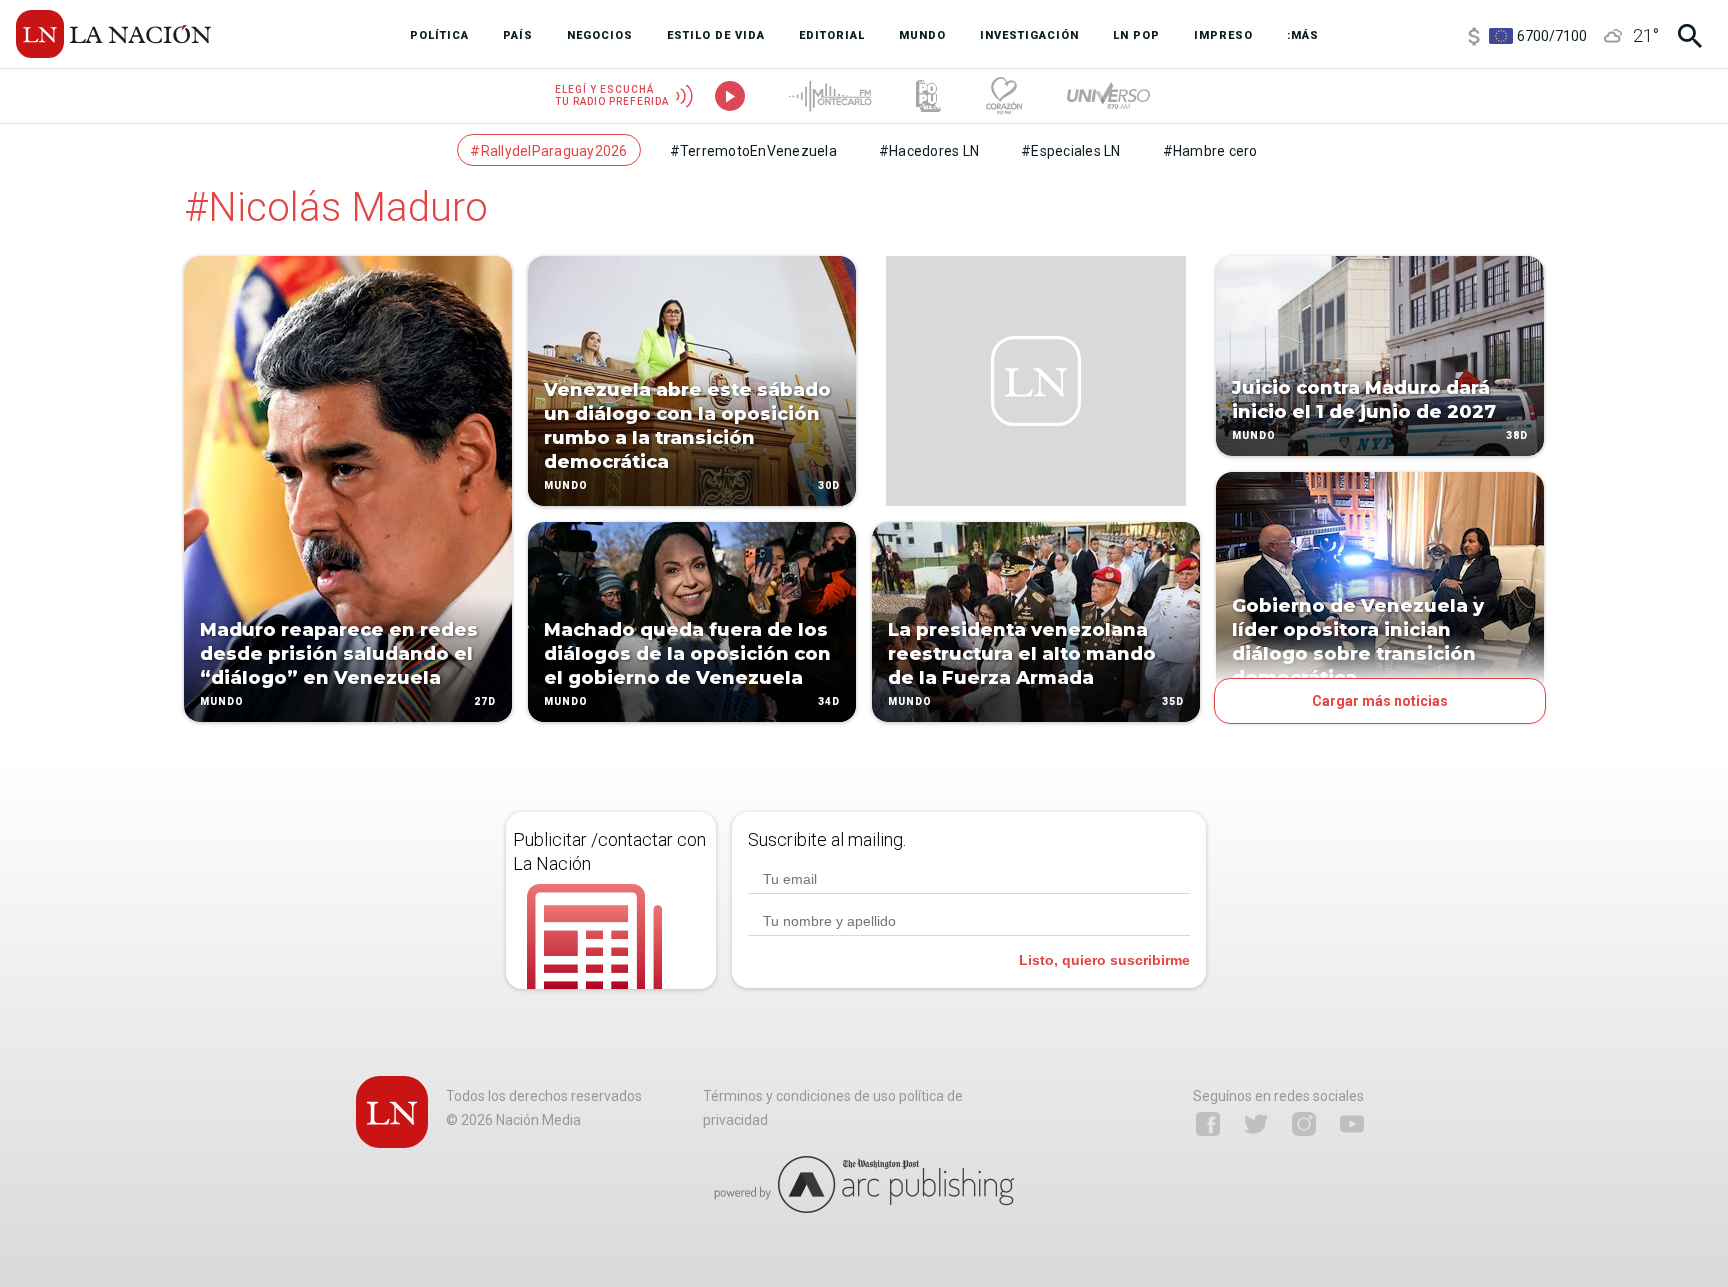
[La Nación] (113, 34)
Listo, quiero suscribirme (1104, 960)
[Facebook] (1208, 1124)
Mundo (222, 701)
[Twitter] (1256, 1124)
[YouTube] (1352, 1124)
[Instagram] (1304, 1124)
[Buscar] (1690, 36)
